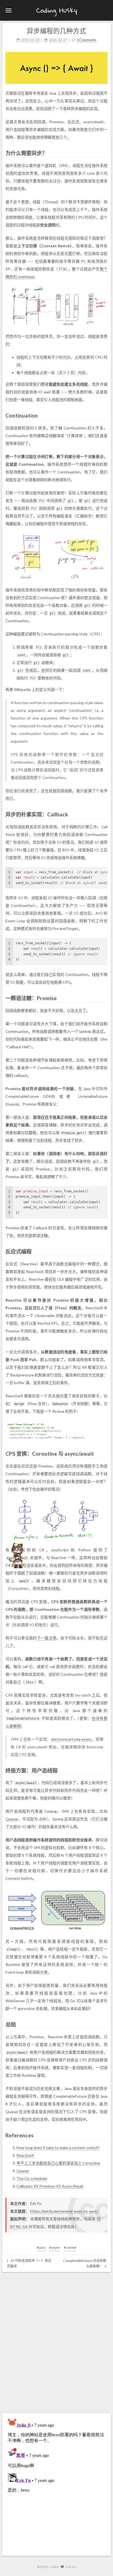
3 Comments (87, 40)
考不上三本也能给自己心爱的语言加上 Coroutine (58, 2163)
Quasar (12, 1819)
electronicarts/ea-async (71, 1739)
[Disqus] (56, 2341)
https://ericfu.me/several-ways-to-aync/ (64, 2211)
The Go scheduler (32, 2178)
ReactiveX (25, 2155)
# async (55, 2247)
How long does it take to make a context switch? (58, 2148)
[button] (9, 10)
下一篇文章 (47, 1638)
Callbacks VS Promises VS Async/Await (50, 2186)
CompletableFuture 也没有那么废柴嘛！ (85, 2263)
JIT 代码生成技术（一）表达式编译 (29, 2263)
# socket (70, 2247)
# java (41, 2247)
